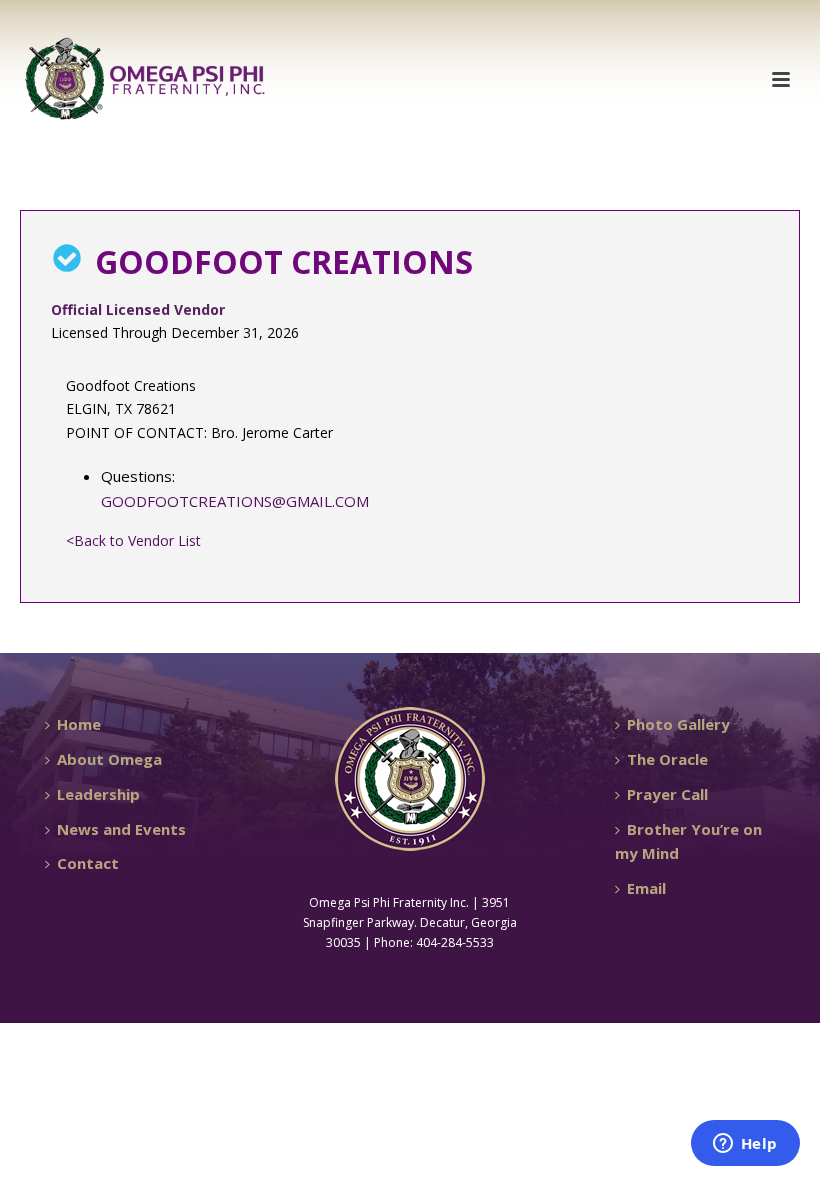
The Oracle (667, 759)
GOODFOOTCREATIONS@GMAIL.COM (235, 501)
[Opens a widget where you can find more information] (745, 1145)
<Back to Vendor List (133, 540)
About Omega (109, 759)
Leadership (98, 794)
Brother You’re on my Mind (688, 841)
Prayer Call (667, 794)
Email (646, 888)
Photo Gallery (678, 724)
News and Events (121, 829)
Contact (88, 863)
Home (79, 724)
